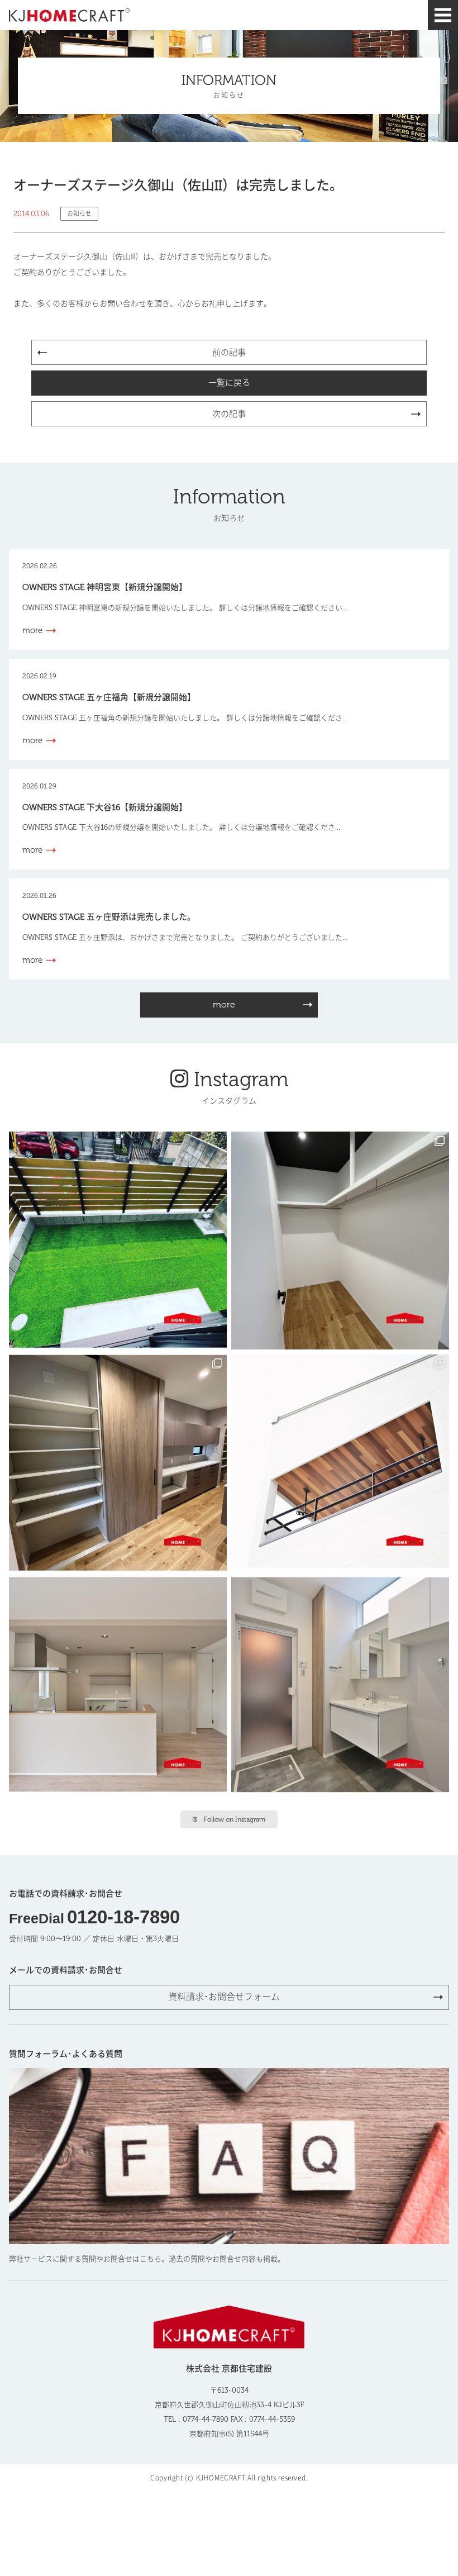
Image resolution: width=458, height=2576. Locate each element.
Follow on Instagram (235, 1819)
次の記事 (229, 414)
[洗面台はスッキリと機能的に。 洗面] (340, 1685)
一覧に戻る (229, 383)
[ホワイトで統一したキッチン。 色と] (118, 1685)
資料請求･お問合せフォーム (224, 1997)
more (224, 1004)
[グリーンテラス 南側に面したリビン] (118, 1241)
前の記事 (229, 353)
